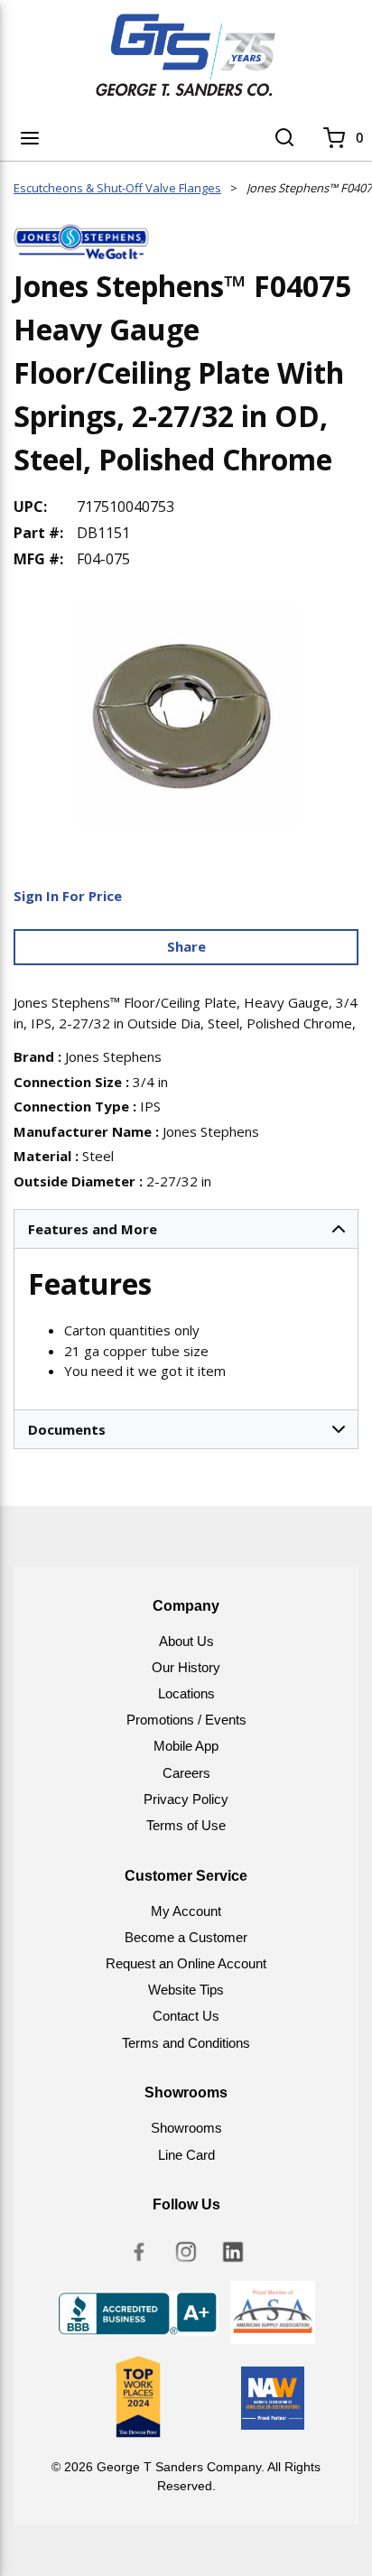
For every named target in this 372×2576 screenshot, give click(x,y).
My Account (186, 1911)
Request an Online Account (186, 1963)
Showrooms (186, 2128)
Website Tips (186, 1990)
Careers (186, 1773)
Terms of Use (186, 1825)
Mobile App (186, 1746)
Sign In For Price (68, 896)
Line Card (186, 2155)
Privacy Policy (186, 1799)
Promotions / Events (186, 1720)
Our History (186, 1667)
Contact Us (186, 2016)
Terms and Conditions (186, 2043)
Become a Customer (186, 1937)
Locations (186, 1693)
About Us (186, 1641)
